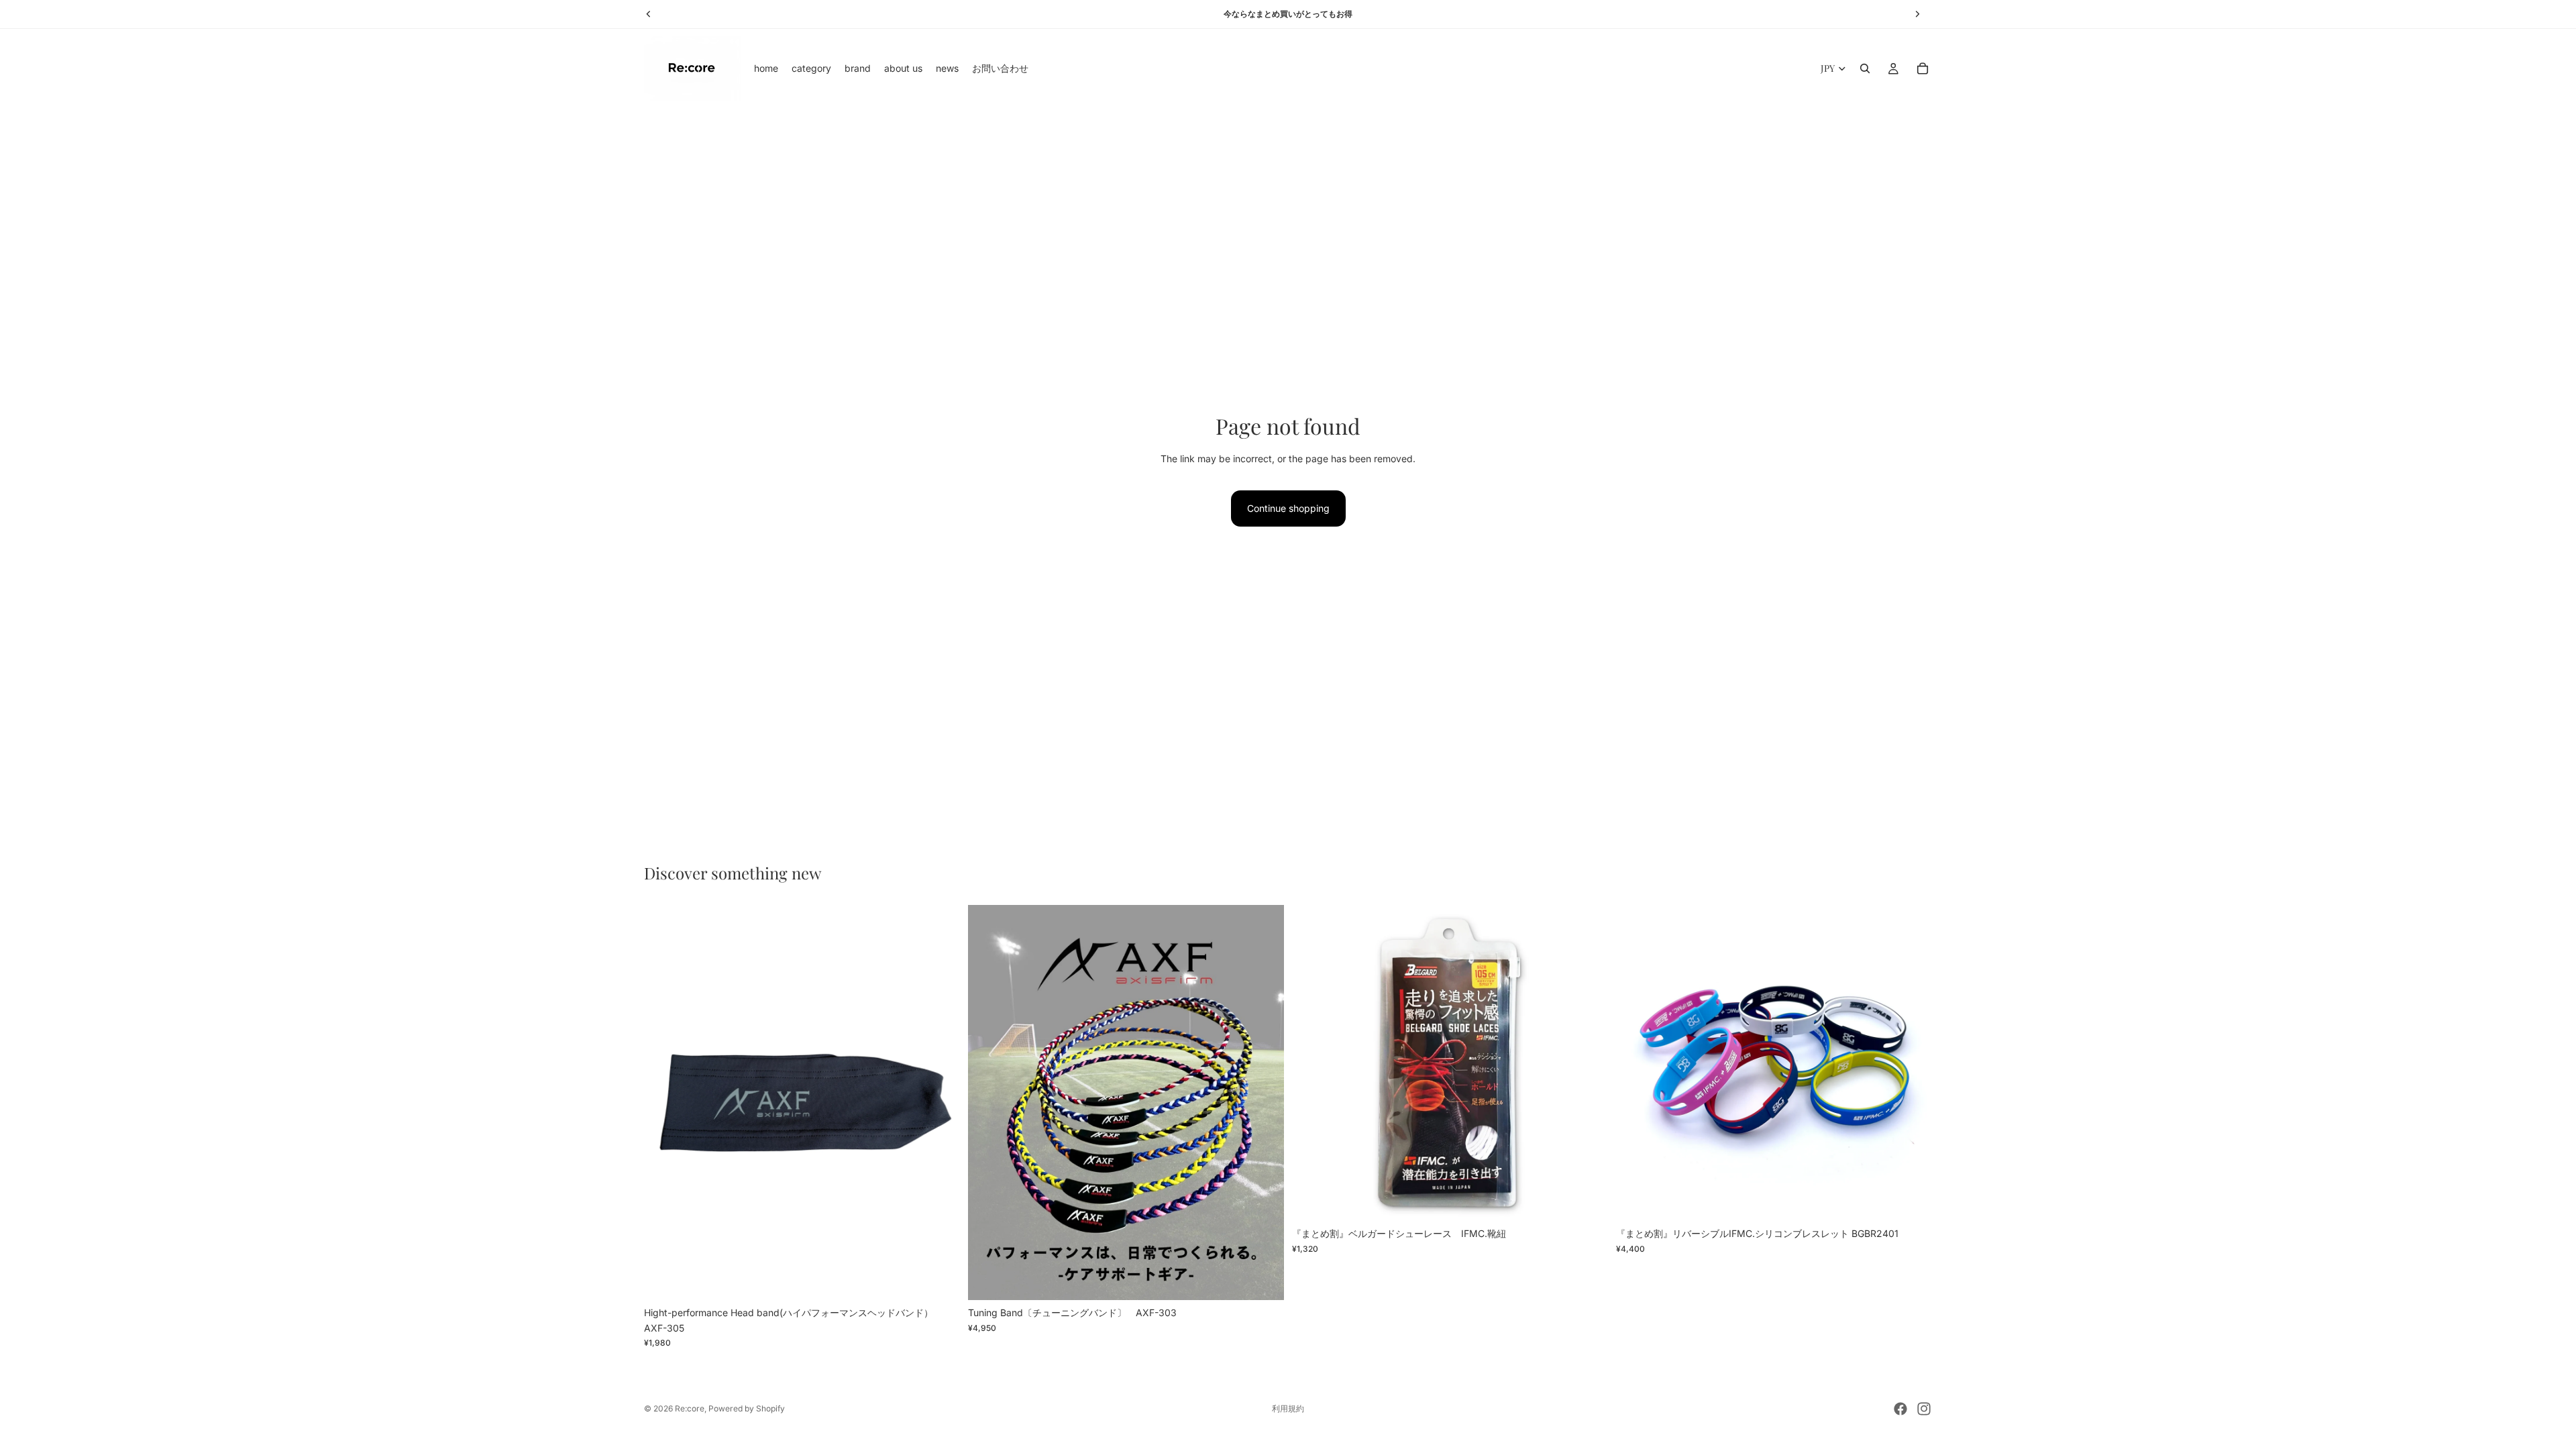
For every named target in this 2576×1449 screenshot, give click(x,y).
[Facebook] (1900, 1409)
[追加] (939, 1279)
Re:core (690, 1408)
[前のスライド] (664, 1103)
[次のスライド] (940, 1103)
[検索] (1865, 68)
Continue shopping (1288, 508)
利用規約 (1288, 1408)
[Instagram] (1924, 1409)
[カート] (1923, 68)
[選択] (1263, 1279)
